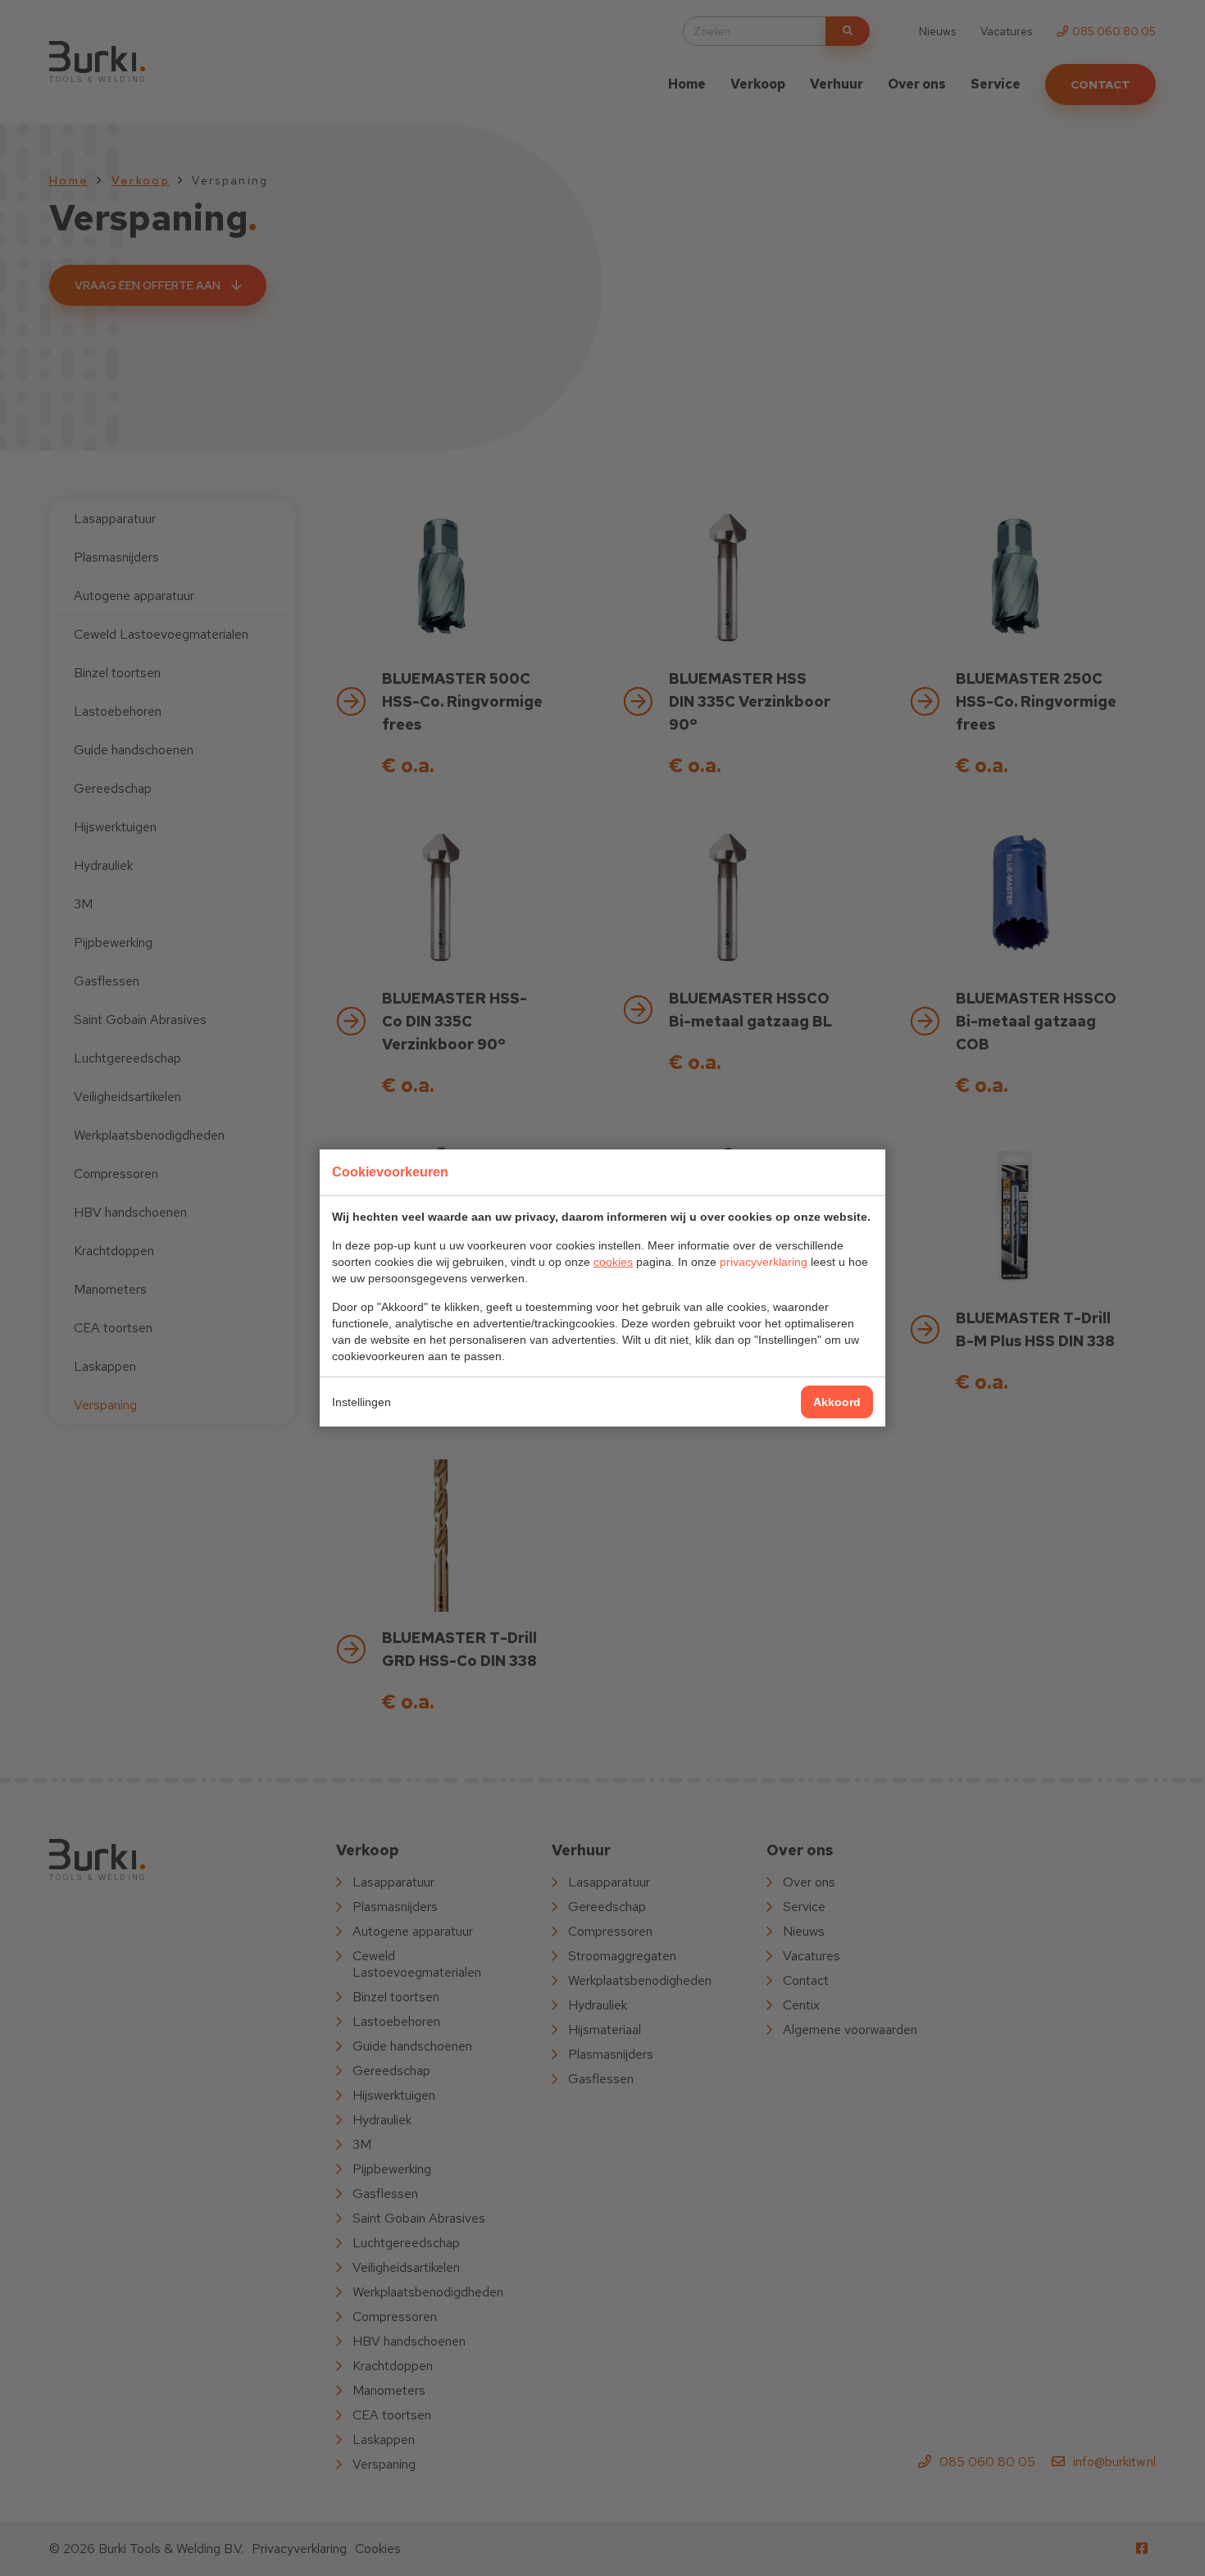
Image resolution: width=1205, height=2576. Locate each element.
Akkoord (837, 1402)
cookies (613, 1262)
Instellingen (361, 1402)
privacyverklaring (764, 1262)
